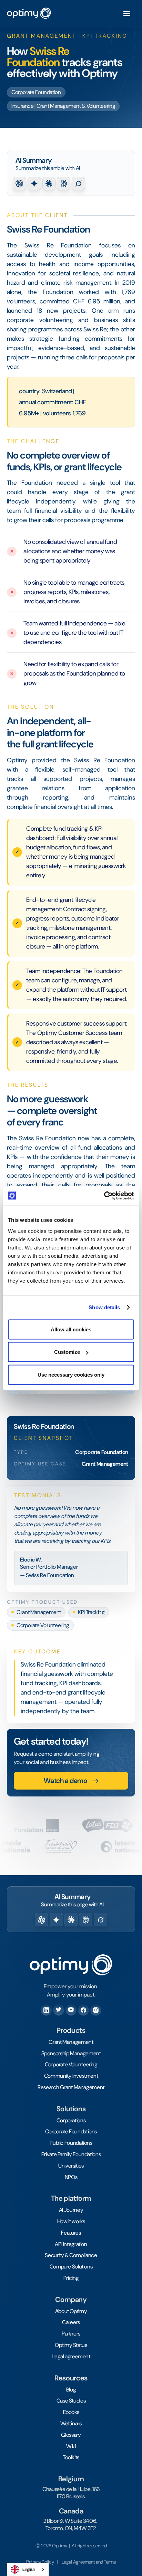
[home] (29, 14)
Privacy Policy (40, 2562)
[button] (127, 14)
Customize (67, 1352)
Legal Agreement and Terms (89, 2562)
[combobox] (28, 2569)
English (29, 2569)
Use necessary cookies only (71, 1374)
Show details (104, 1307)
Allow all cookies (71, 1329)
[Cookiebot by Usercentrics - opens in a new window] (104, 1196)
